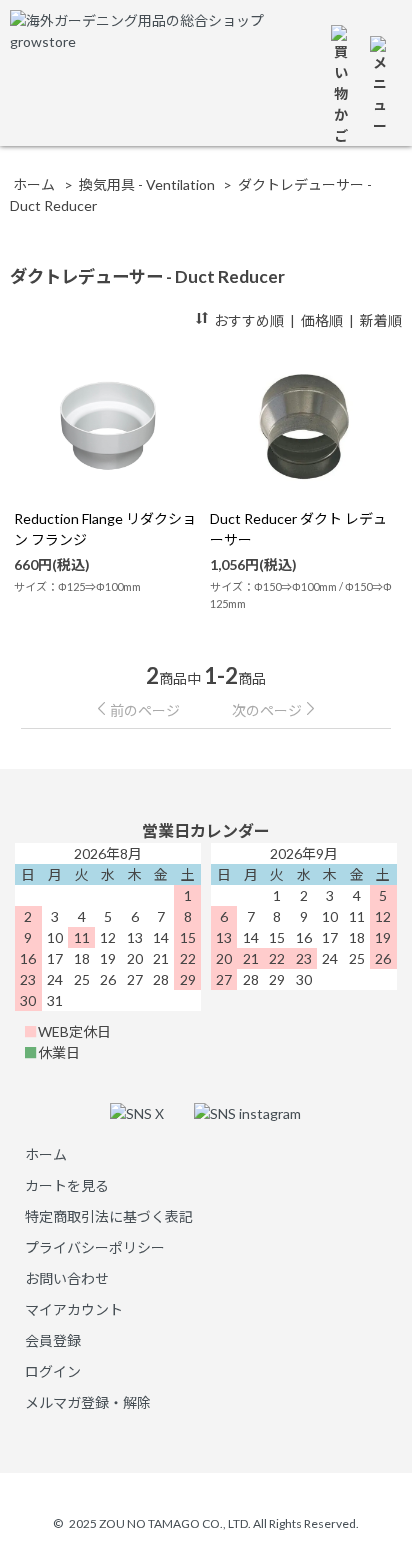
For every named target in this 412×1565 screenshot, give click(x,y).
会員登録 (53, 1340)
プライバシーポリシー (95, 1247)
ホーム (34, 184)
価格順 (322, 320)
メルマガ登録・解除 (88, 1402)
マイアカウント (74, 1309)
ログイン (53, 1371)
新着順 (381, 320)
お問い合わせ (67, 1278)
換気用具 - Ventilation (147, 184)
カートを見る (67, 1185)
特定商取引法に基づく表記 (109, 1216)
